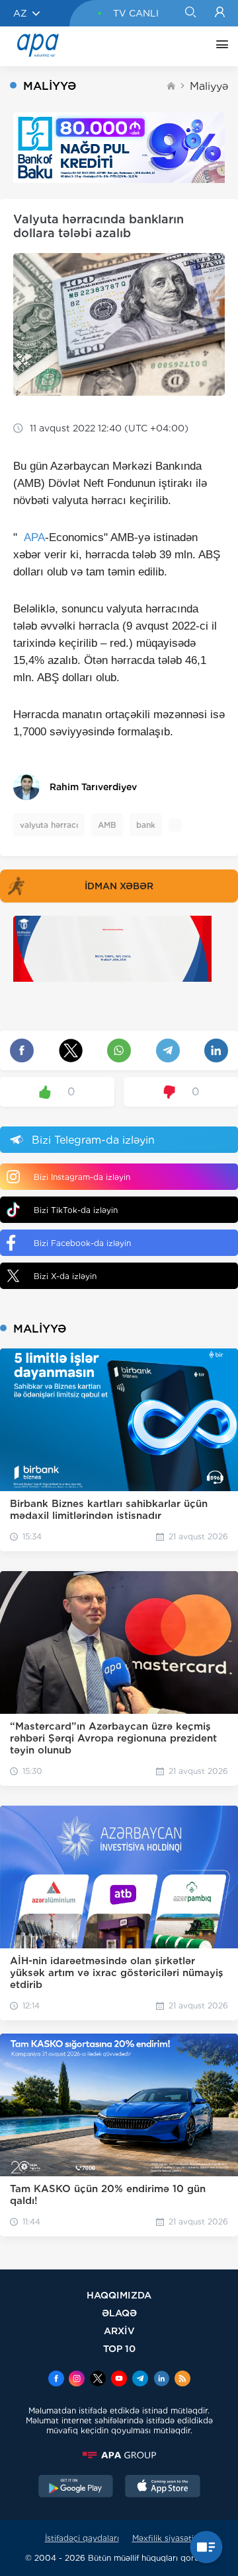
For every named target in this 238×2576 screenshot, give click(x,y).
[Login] (220, 13)
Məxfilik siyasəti (163, 2538)
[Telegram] (140, 2380)
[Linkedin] (161, 2380)
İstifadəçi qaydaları (82, 2538)
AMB (107, 825)
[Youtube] (119, 2380)
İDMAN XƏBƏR (119, 886)
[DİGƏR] (219, 46)
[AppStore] (163, 2487)
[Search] (190, 13)
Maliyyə (209, 86)
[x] (98, 2380)
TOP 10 (119, 2348)
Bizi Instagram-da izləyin (82, 1177)
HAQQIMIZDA (119, 2295)
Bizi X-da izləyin (65, 1276)
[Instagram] (77, 2380)
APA (34, 537)
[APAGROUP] (119, 2455)
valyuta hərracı (49, 825)
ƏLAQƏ (119, 2313)
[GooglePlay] (76, 2487)
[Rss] (182, 2380)
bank (146, 825)
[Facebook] (56, 2380)
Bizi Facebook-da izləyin (82, 1243)
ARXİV (119, 2331)
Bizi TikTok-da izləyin (76, 1210)
